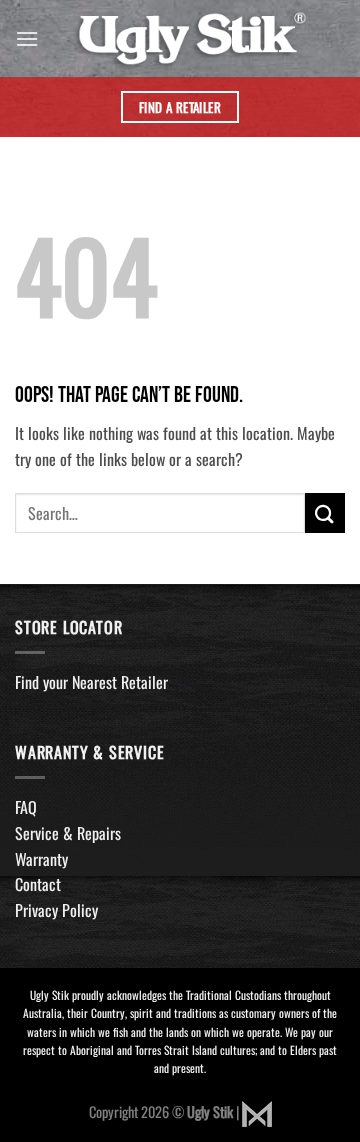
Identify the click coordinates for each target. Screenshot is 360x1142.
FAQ (26, 807)
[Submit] (325, 512)
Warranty (41, 859)
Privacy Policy (56, 910)
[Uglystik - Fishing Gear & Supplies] (192, 38)
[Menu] (27, 38)
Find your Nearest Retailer (91, 682)
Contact (38, 884)
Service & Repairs (68, 833)
